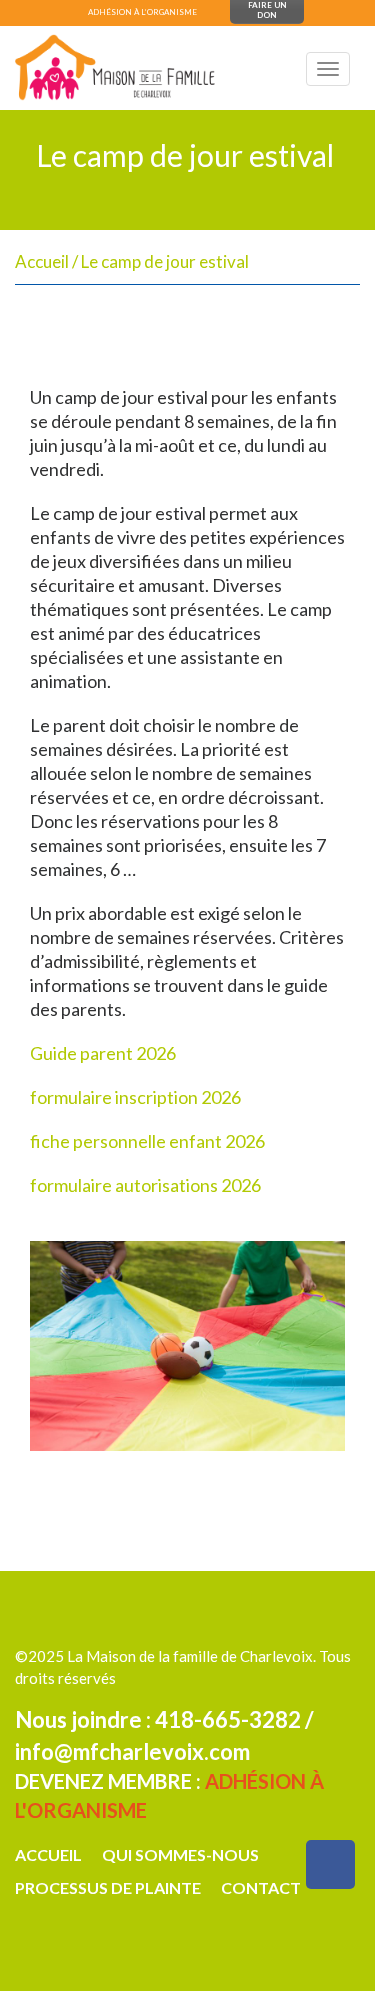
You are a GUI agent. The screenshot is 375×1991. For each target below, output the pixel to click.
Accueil (42, 261)
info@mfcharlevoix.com (132, 1751)
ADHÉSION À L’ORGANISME (142, 12)
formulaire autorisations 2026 (145, 1185)
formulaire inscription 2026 (135, 1097)
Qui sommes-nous (180, 1854)
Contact (261, 1887)
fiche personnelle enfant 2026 (147, 1141)
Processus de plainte (108, 1887)
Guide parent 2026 (103, 1053)
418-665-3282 (228, 1719)
